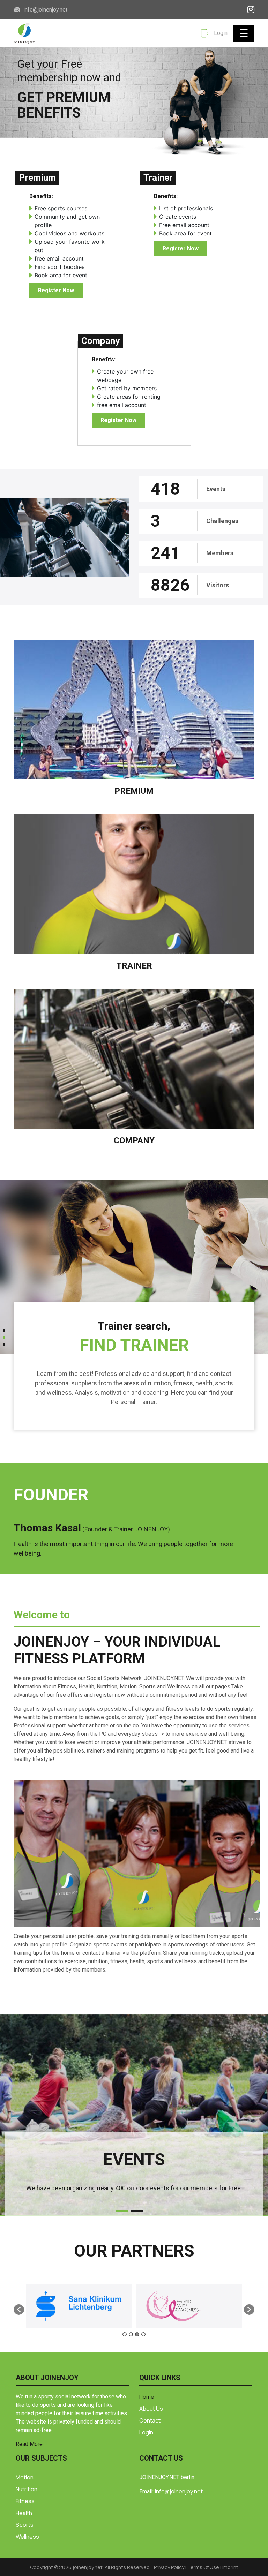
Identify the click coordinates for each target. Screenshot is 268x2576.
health (24, 2513)
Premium (134, 791)
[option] (79, 2306)
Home (147, 2397)
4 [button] (143, 2334)
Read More (29, 2444)
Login (220, 33)
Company (134, 1140)
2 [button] (131, 2334)
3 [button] (137, 2334)
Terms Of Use (204, 2567)
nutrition (27, 2489)
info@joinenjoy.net (45, 10)
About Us (151, 2409)
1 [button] (125, 2334)
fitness (25, 2501)
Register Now (56, 290)
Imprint (230, 2567)
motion (25, 2477)
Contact (150, 2420)
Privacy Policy (170, 2567)
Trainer (134, 966)
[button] (4, 1332)
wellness (27, 2537)
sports (25, 2525)
